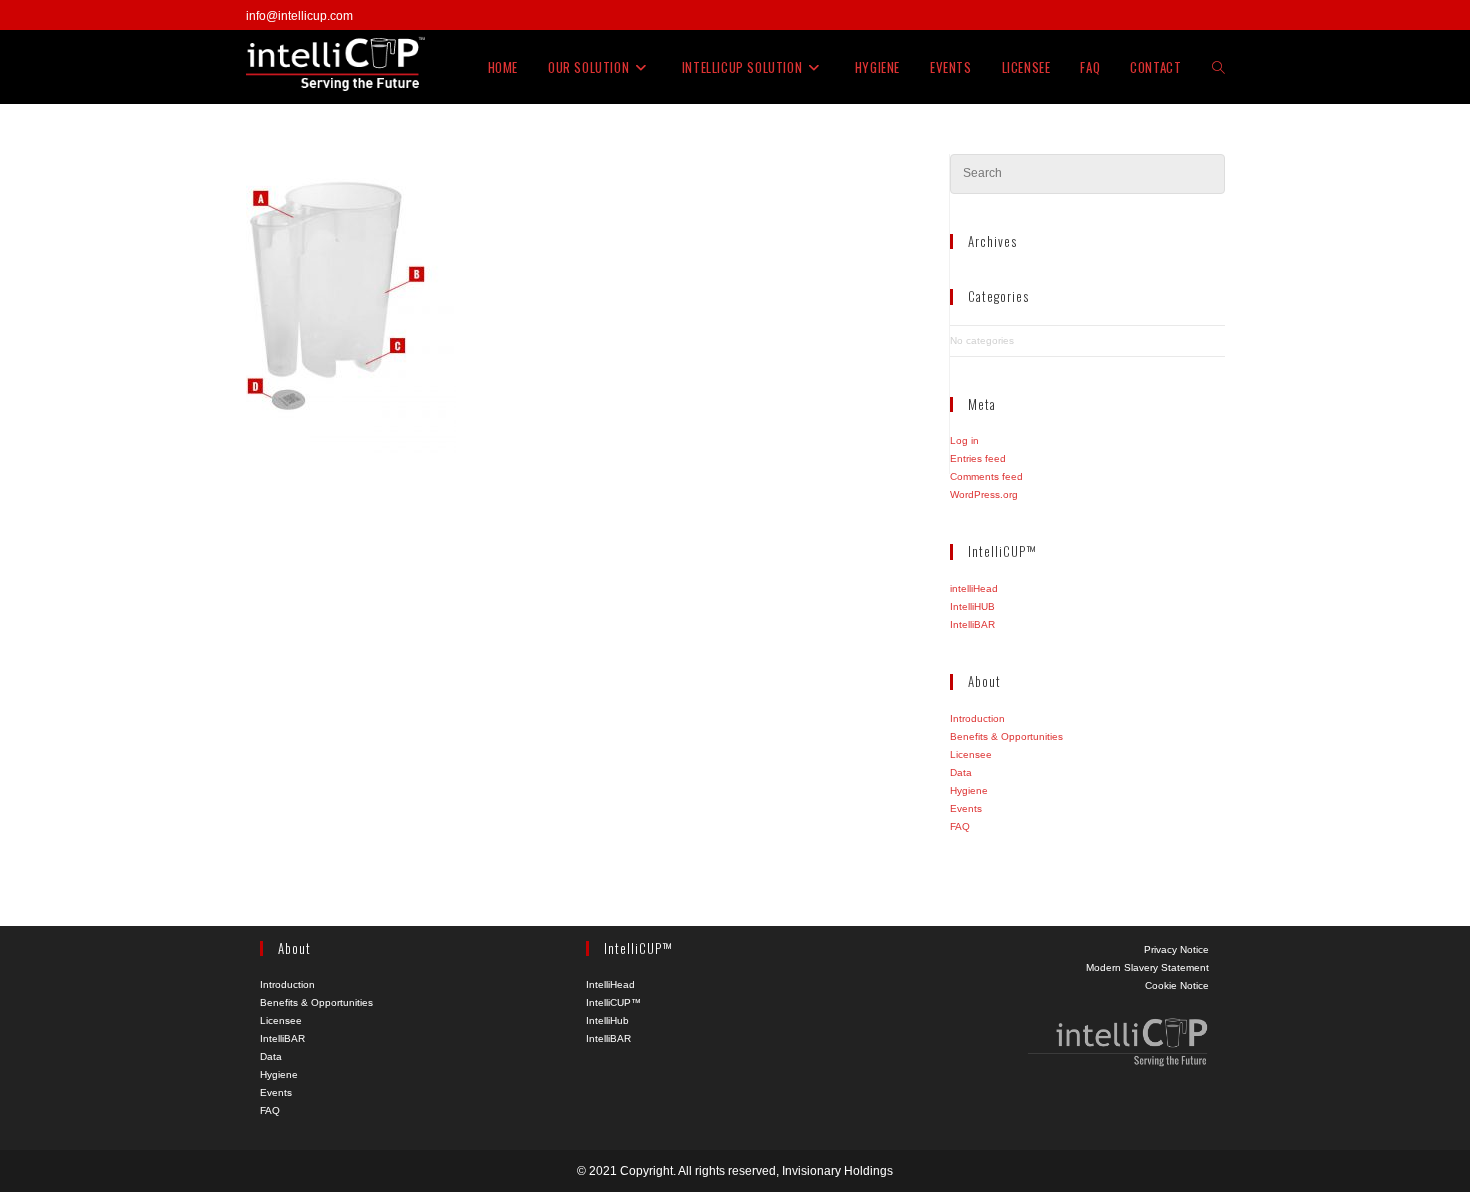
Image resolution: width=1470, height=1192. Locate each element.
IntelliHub (607, 1020)
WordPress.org (984, 494)
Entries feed (978, 458)
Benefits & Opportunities (1006, 736)
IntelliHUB (972, 606)
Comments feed (986, 476)
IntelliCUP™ (613, 1002)
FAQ (960, 826)
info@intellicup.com (299, 16)
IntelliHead (610, 984)
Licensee (971, 754)
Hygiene (969, 790)
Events (966, 808)
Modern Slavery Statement (1147, 967)
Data (961, 772)
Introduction (977, 718)
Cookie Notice (1177, 985)
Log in (964, 440)
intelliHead (974, 588)
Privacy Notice (1176, 949)
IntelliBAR (972, 624)
